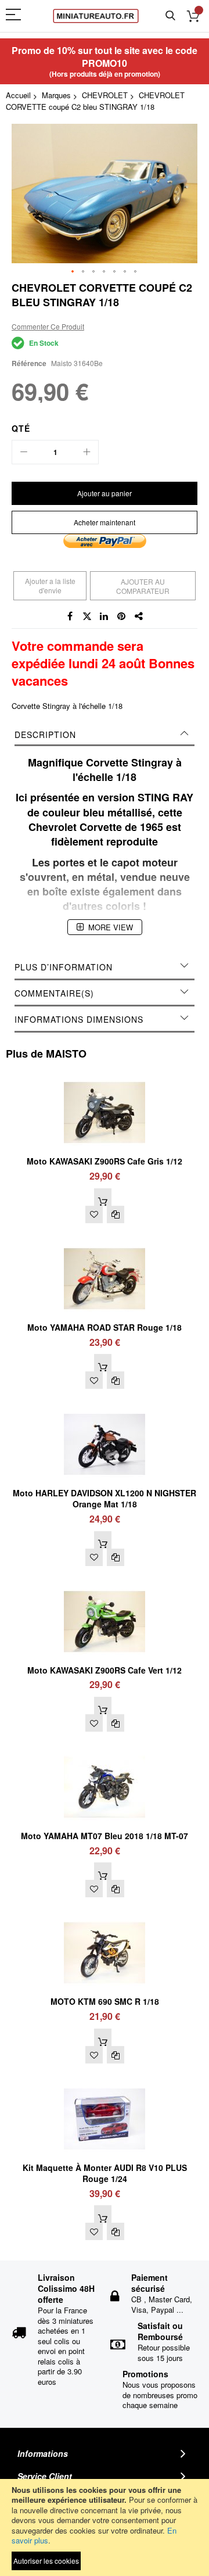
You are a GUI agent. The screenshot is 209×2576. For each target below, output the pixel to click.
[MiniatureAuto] (96, 16)
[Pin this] (122, 617)
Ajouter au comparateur (143, 586)
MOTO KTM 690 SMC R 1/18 (105, 2001)
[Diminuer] (24, 452)
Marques (56, 95)
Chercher (170, 16)
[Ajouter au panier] (103, 1197)
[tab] (105, 735)
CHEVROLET (105, 95)
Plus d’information (64, 967)
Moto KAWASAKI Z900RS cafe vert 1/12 (105, 1670)
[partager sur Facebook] (70, 617)
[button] (73, 272)
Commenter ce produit (48, 326)
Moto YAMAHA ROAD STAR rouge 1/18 (105, 1327)
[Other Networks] (139, 617)
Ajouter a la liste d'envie (50, 585)
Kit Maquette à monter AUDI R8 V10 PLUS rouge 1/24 (105, 2173)
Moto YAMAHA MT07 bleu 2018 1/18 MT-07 (105, 1836)
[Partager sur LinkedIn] (105, 617)
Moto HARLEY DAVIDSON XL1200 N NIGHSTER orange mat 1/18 (105, 1498)
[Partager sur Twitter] (87, 617)
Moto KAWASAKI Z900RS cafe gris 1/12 (105, 1161)
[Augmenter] (87, 452)
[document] (105, 2527)
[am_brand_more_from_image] (105, 1076)
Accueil (18, 95)
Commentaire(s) (54, 993)
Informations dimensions (79, 1019)
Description (45, 735)
